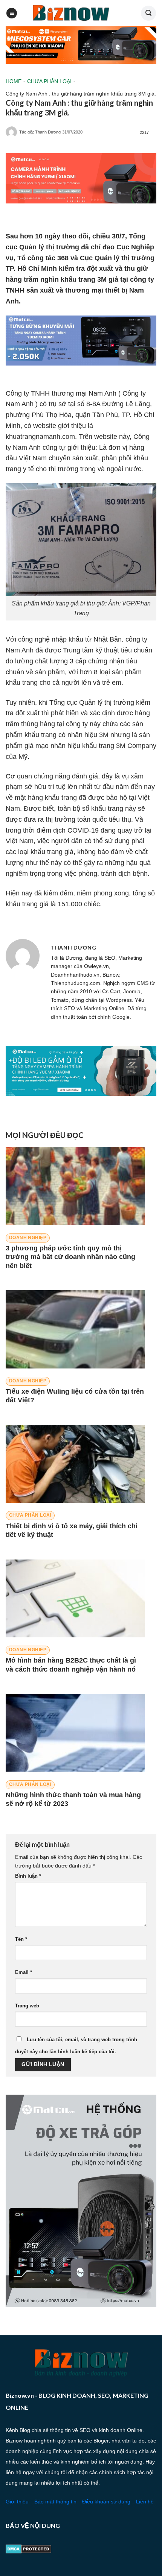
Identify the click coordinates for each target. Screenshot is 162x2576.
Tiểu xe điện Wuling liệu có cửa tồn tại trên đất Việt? (75, 1396)
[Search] (148, 13)
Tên (21, 1939)
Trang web (27, 2006)
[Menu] (12, 13)
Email (24, 1972)
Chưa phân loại (49, 81)
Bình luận (28, 1876)
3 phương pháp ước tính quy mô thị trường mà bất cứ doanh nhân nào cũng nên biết (70, 1257)
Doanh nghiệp (28, 1238)
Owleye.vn (96, 966)
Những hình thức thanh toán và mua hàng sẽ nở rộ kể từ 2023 (73, 1799)
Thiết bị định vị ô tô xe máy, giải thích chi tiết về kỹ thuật (72, 1530)
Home (14, 81)
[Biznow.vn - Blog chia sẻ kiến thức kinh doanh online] (70, 13)
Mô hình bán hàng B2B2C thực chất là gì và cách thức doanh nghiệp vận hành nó (71, 1665)
